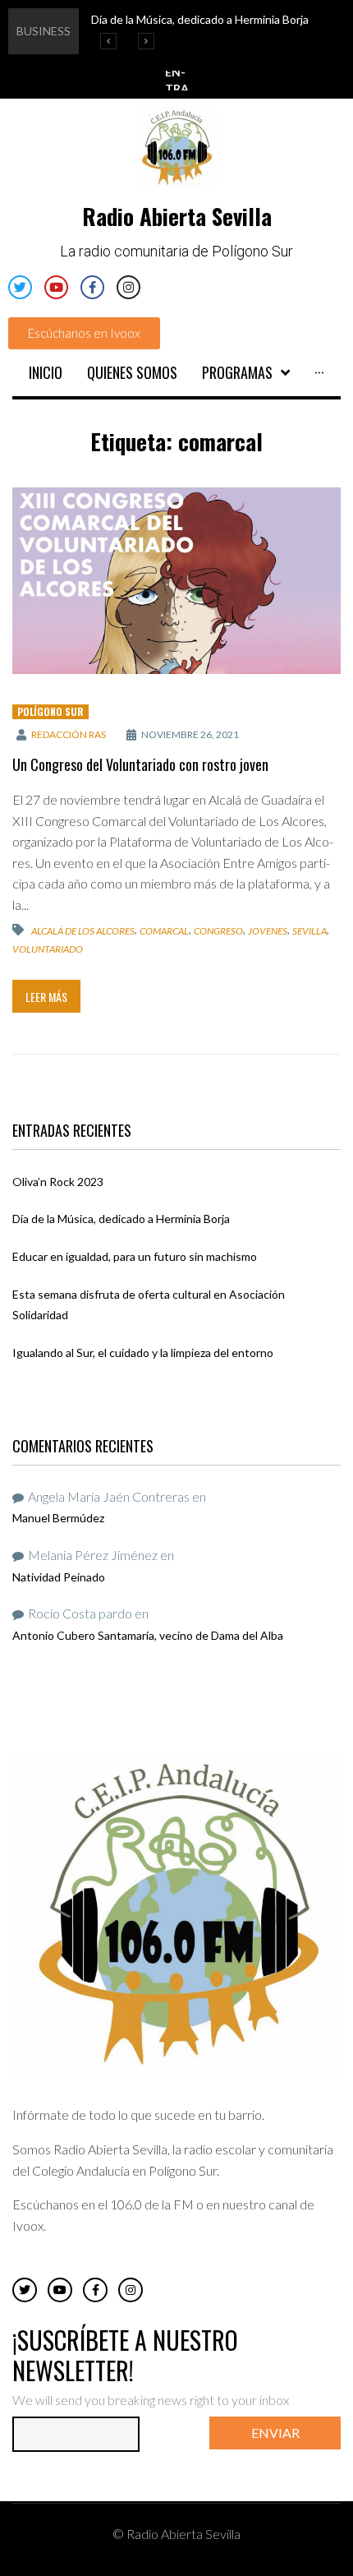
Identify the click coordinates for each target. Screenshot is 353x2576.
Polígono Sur (50, 711)
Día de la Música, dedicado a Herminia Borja (121, 1219)
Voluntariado (48, 949)
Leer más (46, 997)
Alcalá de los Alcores (83, 930)
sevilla (309, 930)
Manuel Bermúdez (58, 1518)
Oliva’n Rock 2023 (58, 1182)
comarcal (164, 930)
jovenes (268, 930)
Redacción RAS (69, 734)
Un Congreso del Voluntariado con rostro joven (140, 764)
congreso (218, 930)
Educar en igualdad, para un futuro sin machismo (135, 1256)
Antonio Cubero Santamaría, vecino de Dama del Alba (148, 1635)
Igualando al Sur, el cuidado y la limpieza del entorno (143, 1353)
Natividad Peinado (59, 1577)
